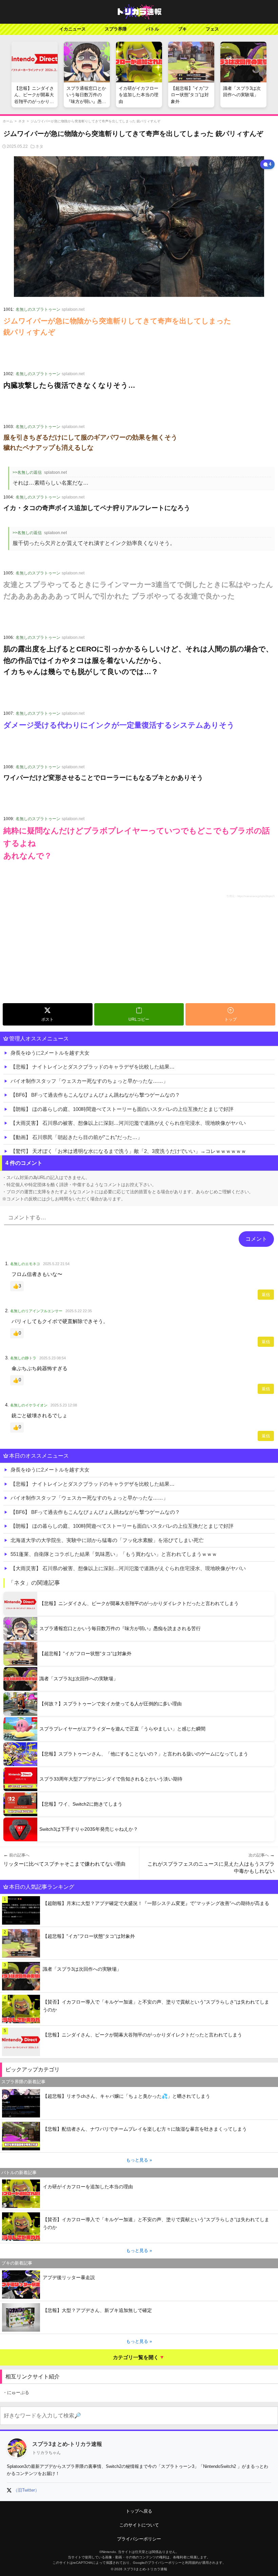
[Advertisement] (139, 950)
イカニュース (73, 29)
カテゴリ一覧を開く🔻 (139, 2357)
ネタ (22, 121)
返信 (266, 1295)
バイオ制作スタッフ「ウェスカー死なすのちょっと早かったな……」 (89, 1081)
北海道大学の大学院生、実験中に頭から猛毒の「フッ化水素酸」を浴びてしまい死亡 (107, 1540)
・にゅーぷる (16, 2392)
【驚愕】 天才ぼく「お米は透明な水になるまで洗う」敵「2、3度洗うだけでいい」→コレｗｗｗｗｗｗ (128, 1151)
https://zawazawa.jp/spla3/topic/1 (256, 896)
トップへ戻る (139, 2511)
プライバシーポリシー (139, 2539)
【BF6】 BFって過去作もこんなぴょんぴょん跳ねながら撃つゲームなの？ (95, 1095)
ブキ (182, 29)
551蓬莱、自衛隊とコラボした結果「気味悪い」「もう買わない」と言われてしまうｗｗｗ (114, 1554)
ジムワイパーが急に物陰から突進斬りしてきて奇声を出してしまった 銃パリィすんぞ (95, 121)
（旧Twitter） (26, 2490)
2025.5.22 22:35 (79, 1311)
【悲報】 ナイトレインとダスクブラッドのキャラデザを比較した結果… (93, 1067)
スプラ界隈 (116, 29)
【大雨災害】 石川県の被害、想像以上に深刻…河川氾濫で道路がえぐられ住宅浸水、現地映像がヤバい (128, 1123)
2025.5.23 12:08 (64, 1405)
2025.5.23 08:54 (53, 1358)
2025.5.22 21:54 (56, 1264)
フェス (212, 29)
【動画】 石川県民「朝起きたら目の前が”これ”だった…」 (76, 1137)
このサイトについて (139, 2525)
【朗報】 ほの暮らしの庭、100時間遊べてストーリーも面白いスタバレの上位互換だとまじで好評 (122, 1109)
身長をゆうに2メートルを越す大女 (50, 1053)
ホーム (8, 121)
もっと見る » (139, 2160)
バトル (152, 29)
